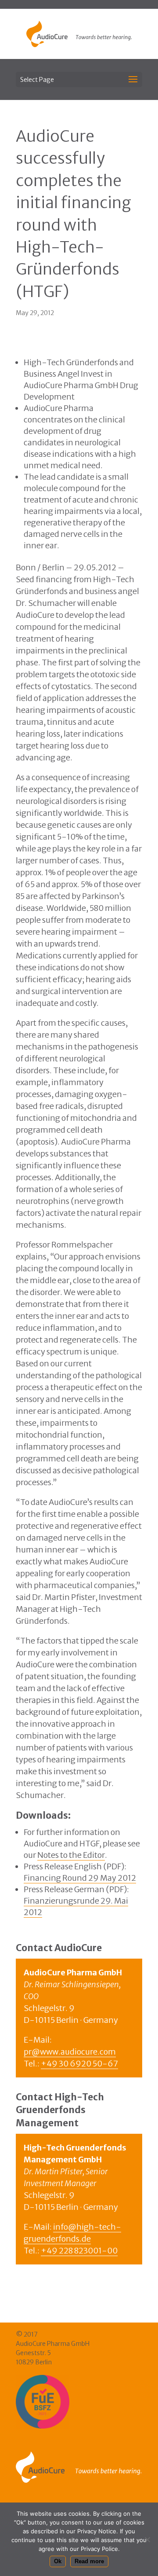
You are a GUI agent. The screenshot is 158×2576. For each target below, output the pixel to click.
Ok (58, 2561)
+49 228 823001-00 (79, 2251)
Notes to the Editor (71, 1855)
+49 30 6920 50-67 (79, 2064)
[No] (147, 2539)
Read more (89, 2561)
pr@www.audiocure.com (70, 2052)
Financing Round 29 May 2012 (80, 1878)
